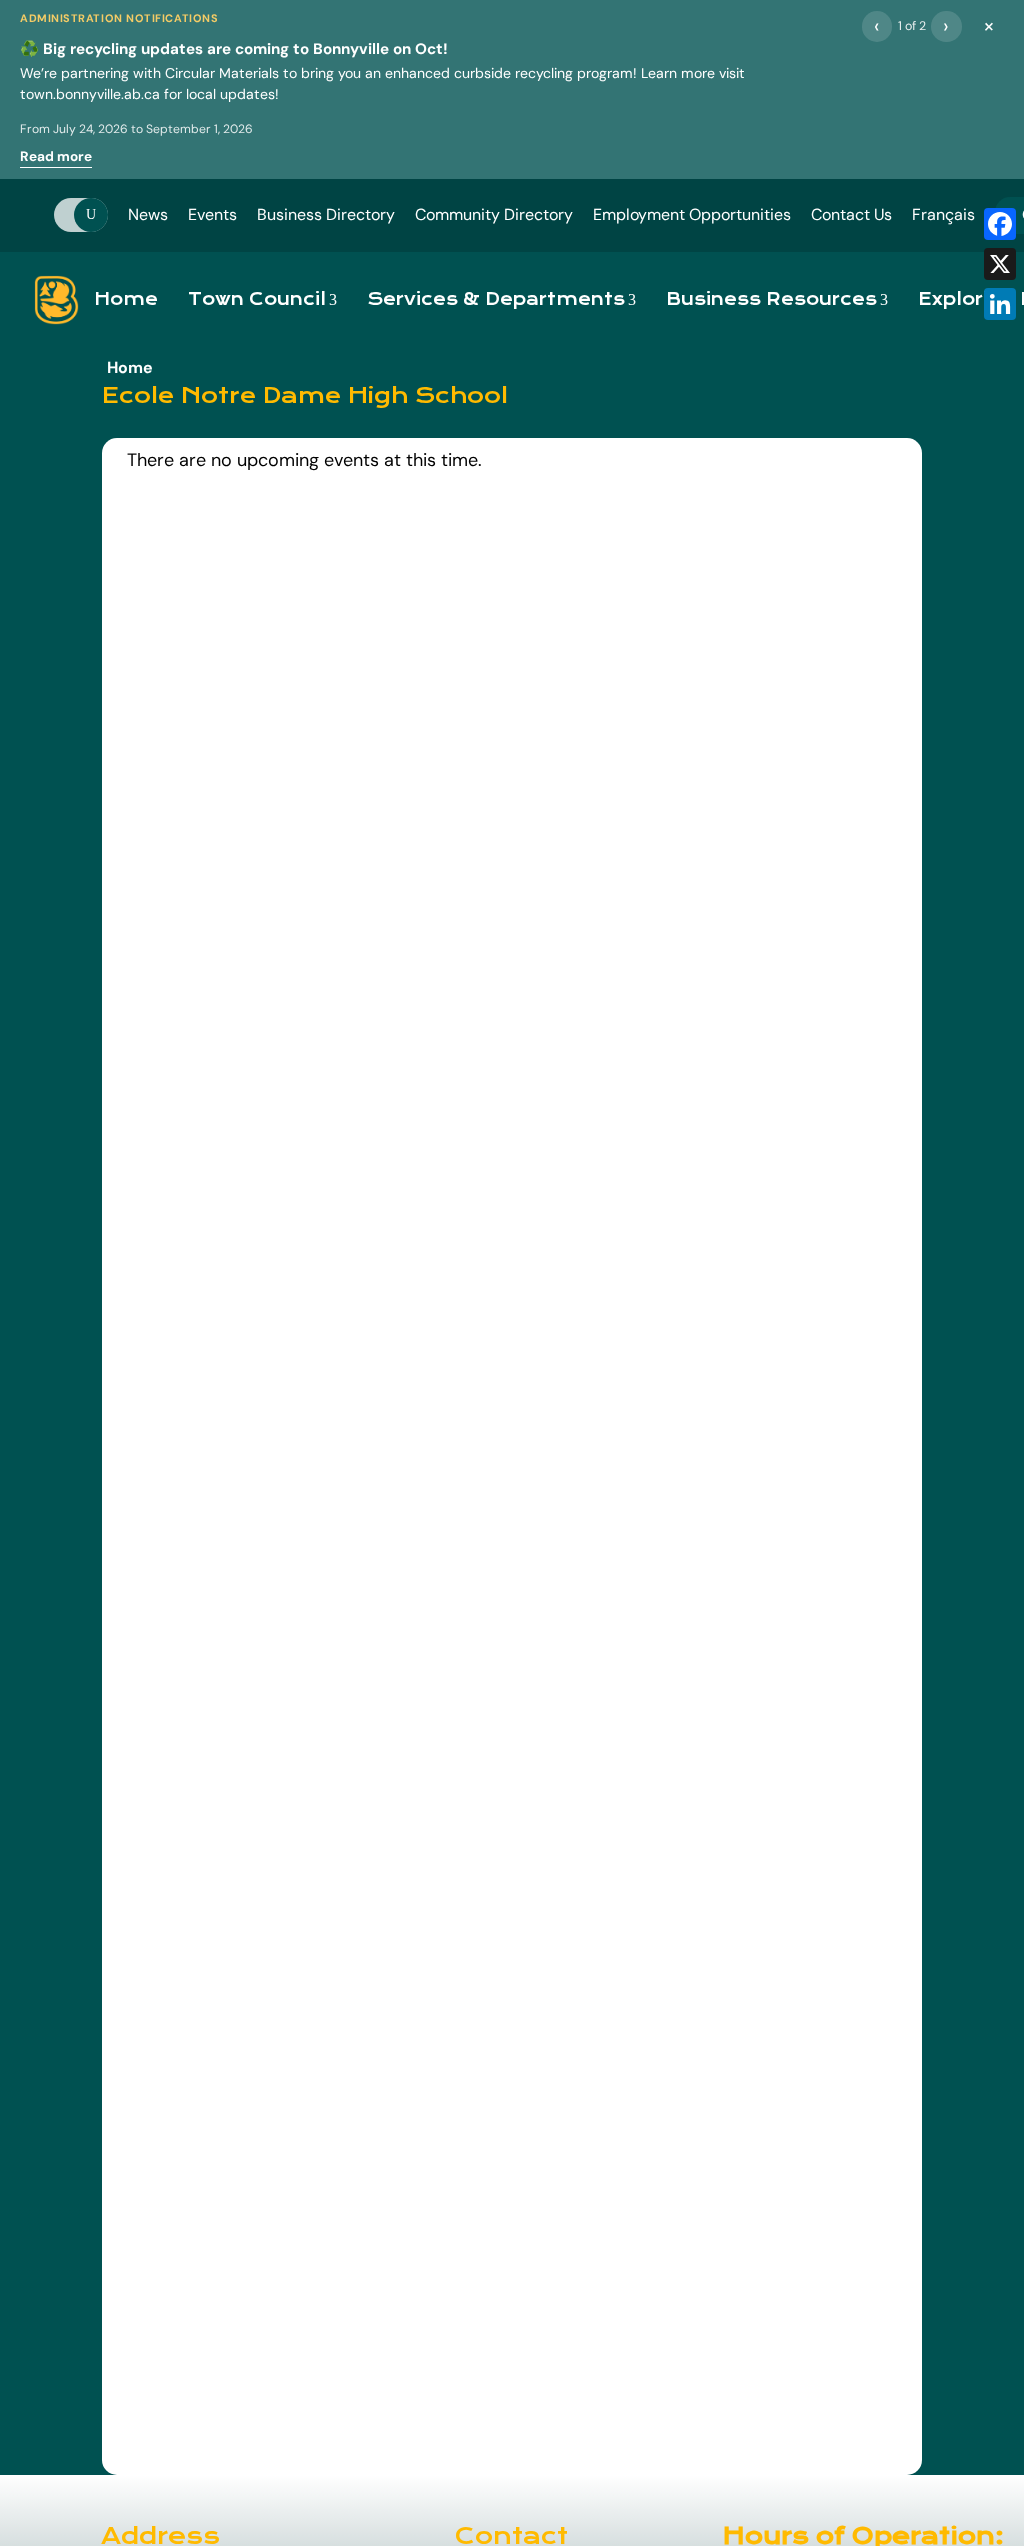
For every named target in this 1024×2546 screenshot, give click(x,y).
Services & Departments (496, 299)
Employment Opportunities (692, 214)
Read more (56, 156)
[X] (1000, 264)
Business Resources (771, 299)
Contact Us (851, 214)
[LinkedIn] (1000, 304)
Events (212, 214)
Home (126, 299)
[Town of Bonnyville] (56, 300)
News (148, 214)
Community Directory (494, 214)
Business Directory (326, 214)
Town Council (257, 299)
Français (943, 214)
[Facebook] (1000, 224)
